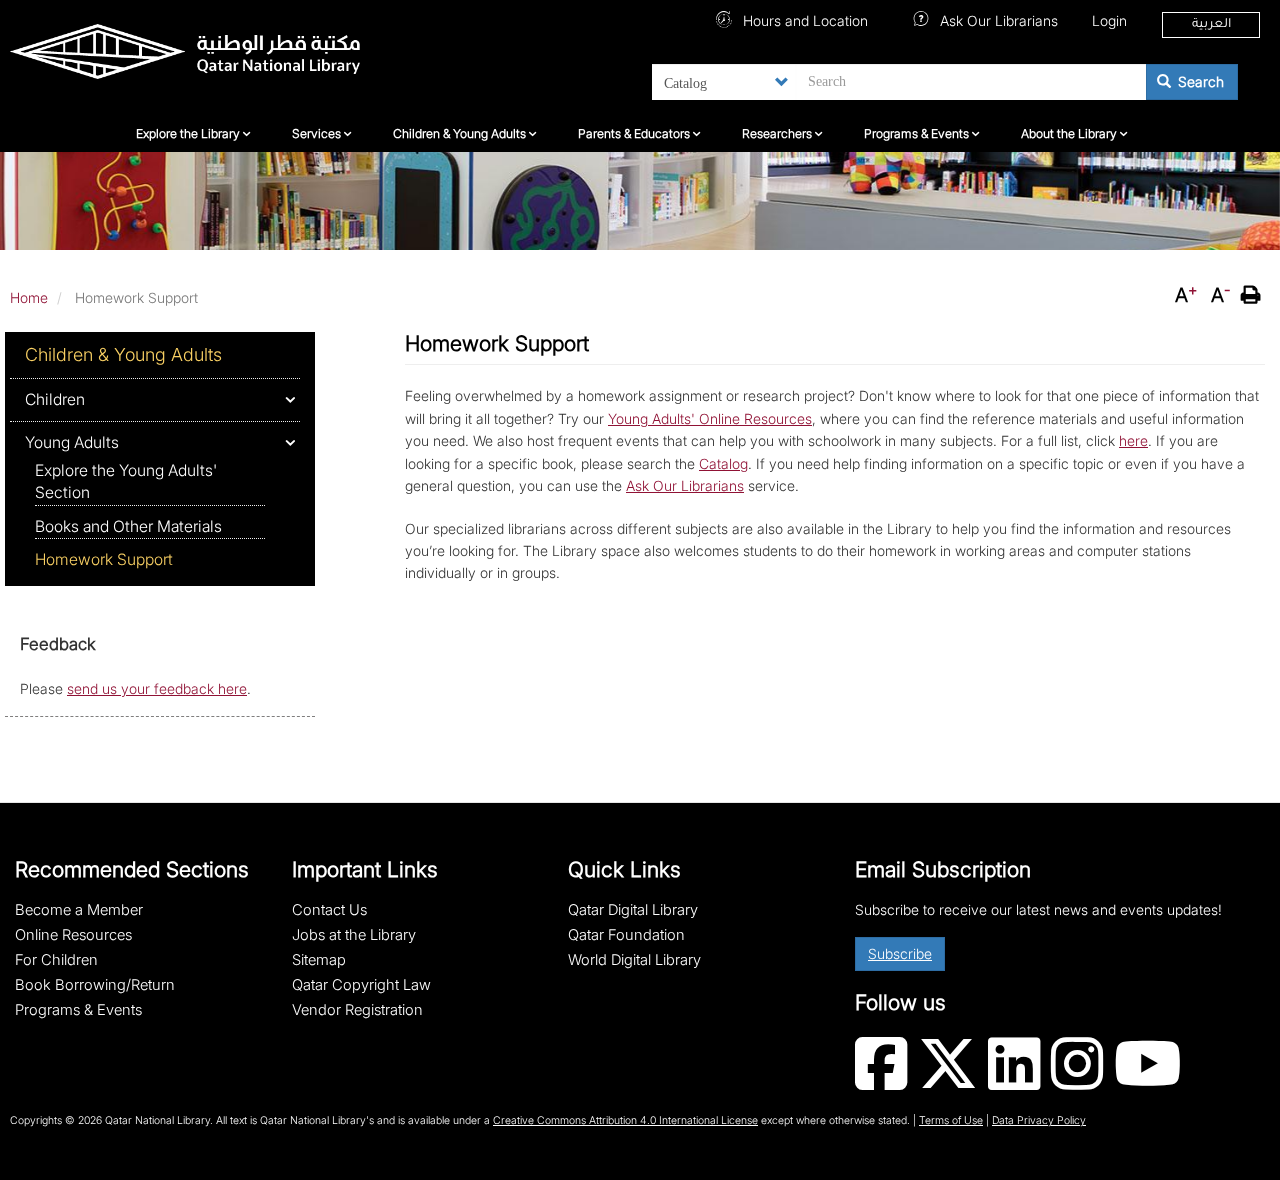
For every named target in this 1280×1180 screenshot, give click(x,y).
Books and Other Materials (128, 526)
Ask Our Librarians (997, 20)
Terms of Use (951, 1120)
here (1133, 440)
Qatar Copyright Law (361, 985)
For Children (56, 960)
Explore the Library (189, 133)
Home (29, 297)
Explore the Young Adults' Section (126, 481)
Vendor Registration (357, 1010)
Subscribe (900, 953)
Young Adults (72, 442)
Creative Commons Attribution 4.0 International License (625, 1120)
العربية (1211, 25)
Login (1109, 20)
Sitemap (319, 960)
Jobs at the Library (354, 935)
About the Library (1070, 133)
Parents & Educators (635, 133)
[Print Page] (1253, 295)
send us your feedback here (157, 688)
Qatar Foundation (626, 935)
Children (55, 399)
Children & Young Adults (461, 133)
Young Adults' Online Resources (710, 418)
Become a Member (79, 910)
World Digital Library (634, 960)
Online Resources (73, 935)
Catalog (723, 463)
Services (318, 133)
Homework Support (104, 559)
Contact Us (329, 910)
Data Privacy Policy (1039, 1120)
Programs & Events (918, 133)
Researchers (778, 133)
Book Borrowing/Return (95, 985)
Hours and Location (803, 20)
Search (1199, 81)
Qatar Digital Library (633, 910)
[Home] (215, 56)
